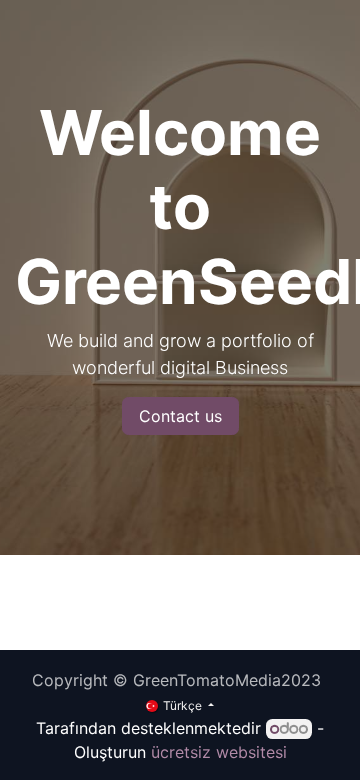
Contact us (180, 416)
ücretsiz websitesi (219, 752)
